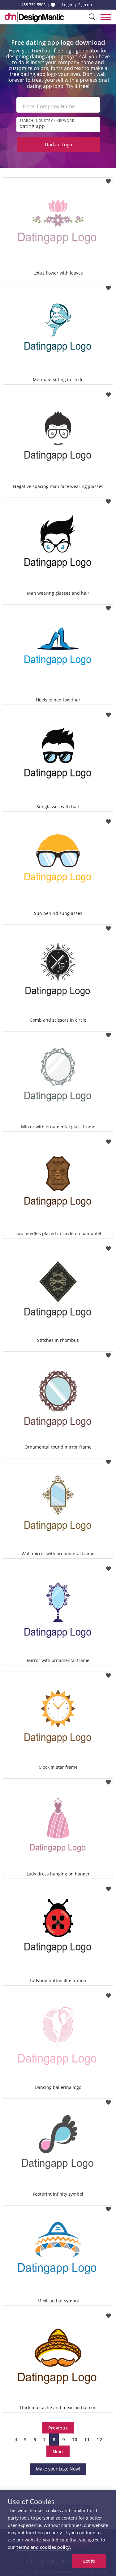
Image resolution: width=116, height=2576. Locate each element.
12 (99, 2439)
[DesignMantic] (34, 17)
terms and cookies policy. (44, 2547)
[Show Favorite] (53, 5)
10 (75, 2439)
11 (87, 2439)
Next (58, 2451)
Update (58, 144)
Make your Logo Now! (58, 2469)
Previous (58, 2428)
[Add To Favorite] (108, 179)
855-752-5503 (33, 5)
